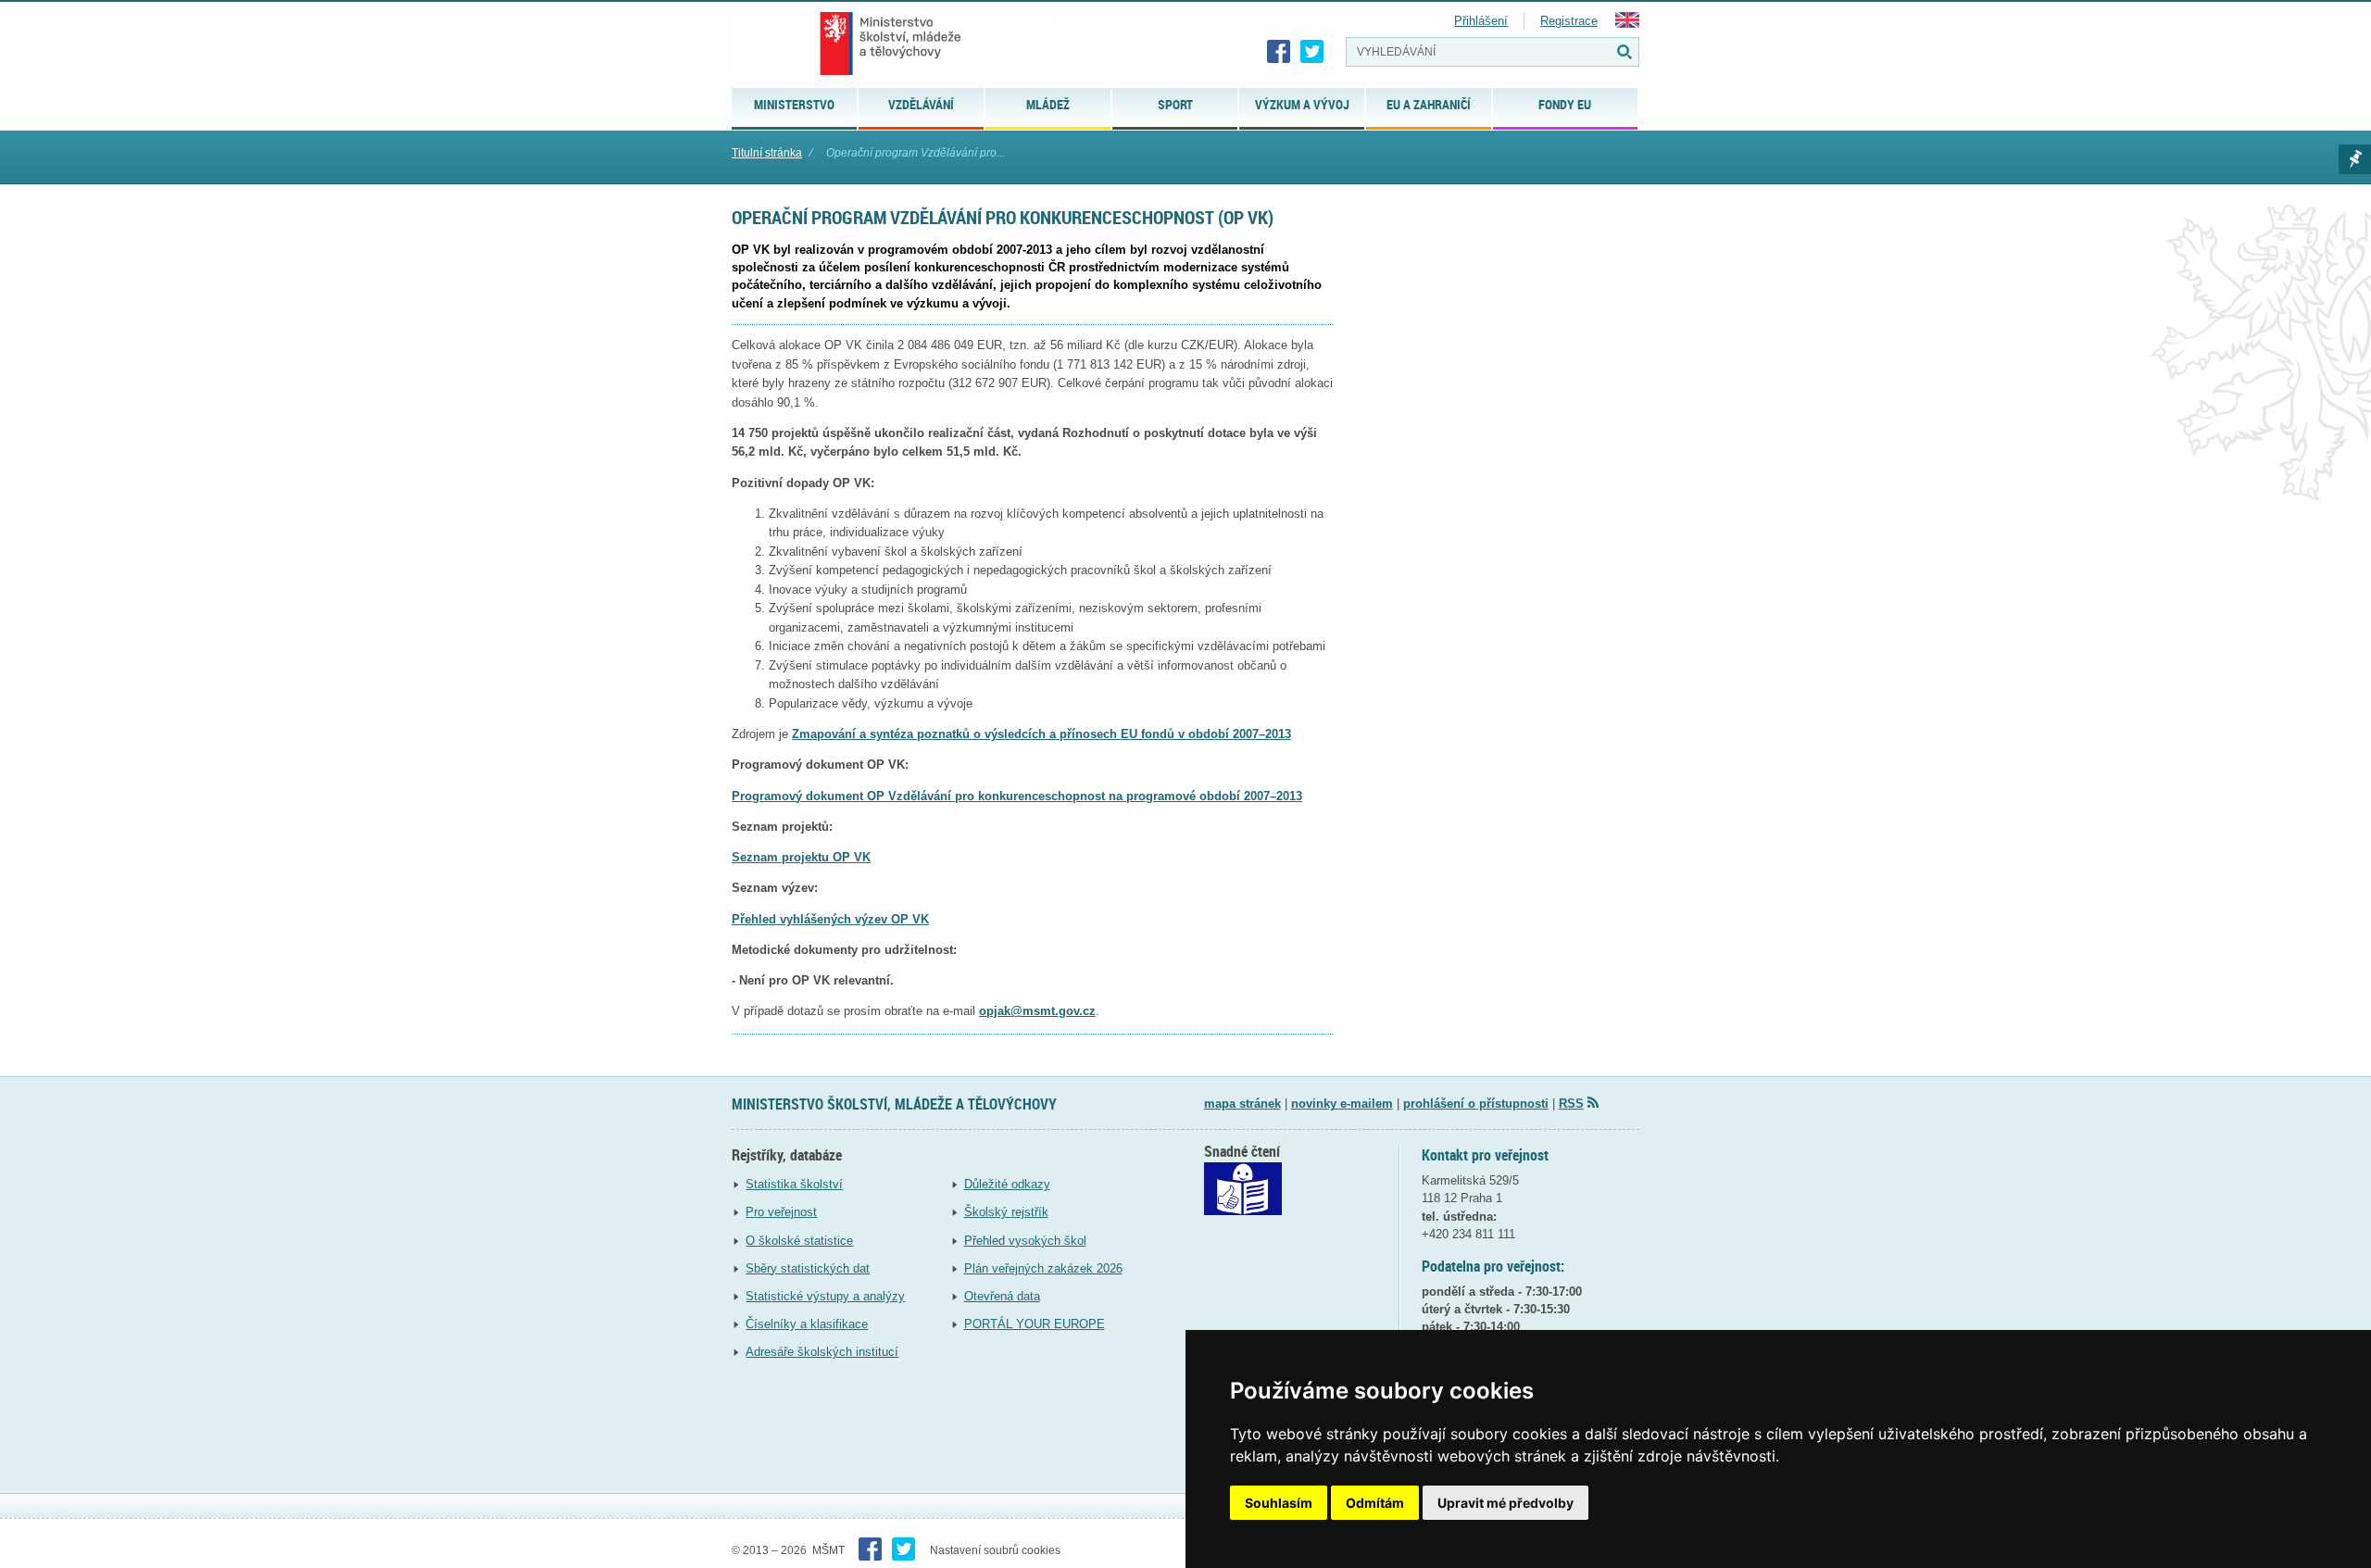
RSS (1571, 1104)
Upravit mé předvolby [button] (1505, 1503)
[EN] (1627, 24)
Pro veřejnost (781, 1212)
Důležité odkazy (1007, 1184)
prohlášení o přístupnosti (1476, 1104)
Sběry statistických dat (808, 1268)
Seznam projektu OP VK (801, 857)
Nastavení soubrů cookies (995, 1550)
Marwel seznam (2355, 159)
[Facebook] (1279, 52)
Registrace (1569, 21)
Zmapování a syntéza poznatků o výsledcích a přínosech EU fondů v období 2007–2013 (1041, 734)
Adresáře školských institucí (822, 1352)
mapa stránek (1242, 1104)
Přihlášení (1481, 21)
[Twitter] (1312, 52)
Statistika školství (794, 1184)
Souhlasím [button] (1279, 1503)
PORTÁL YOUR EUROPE (1035, 1324)
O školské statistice (799, 1241)
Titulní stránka (767, 153)
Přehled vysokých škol (1025, 1241)
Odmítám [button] (1375, 1503)
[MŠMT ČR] (891, 44)
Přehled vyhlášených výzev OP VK (830, 919)
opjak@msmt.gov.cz (1037, 1011)
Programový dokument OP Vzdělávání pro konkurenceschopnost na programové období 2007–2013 (1017, 796)
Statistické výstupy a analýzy (825, 1296)
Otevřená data (1002, 1296)
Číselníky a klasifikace (807, 1324)
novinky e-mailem (1342, 1104)
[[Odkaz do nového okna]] (1243, 1211)
